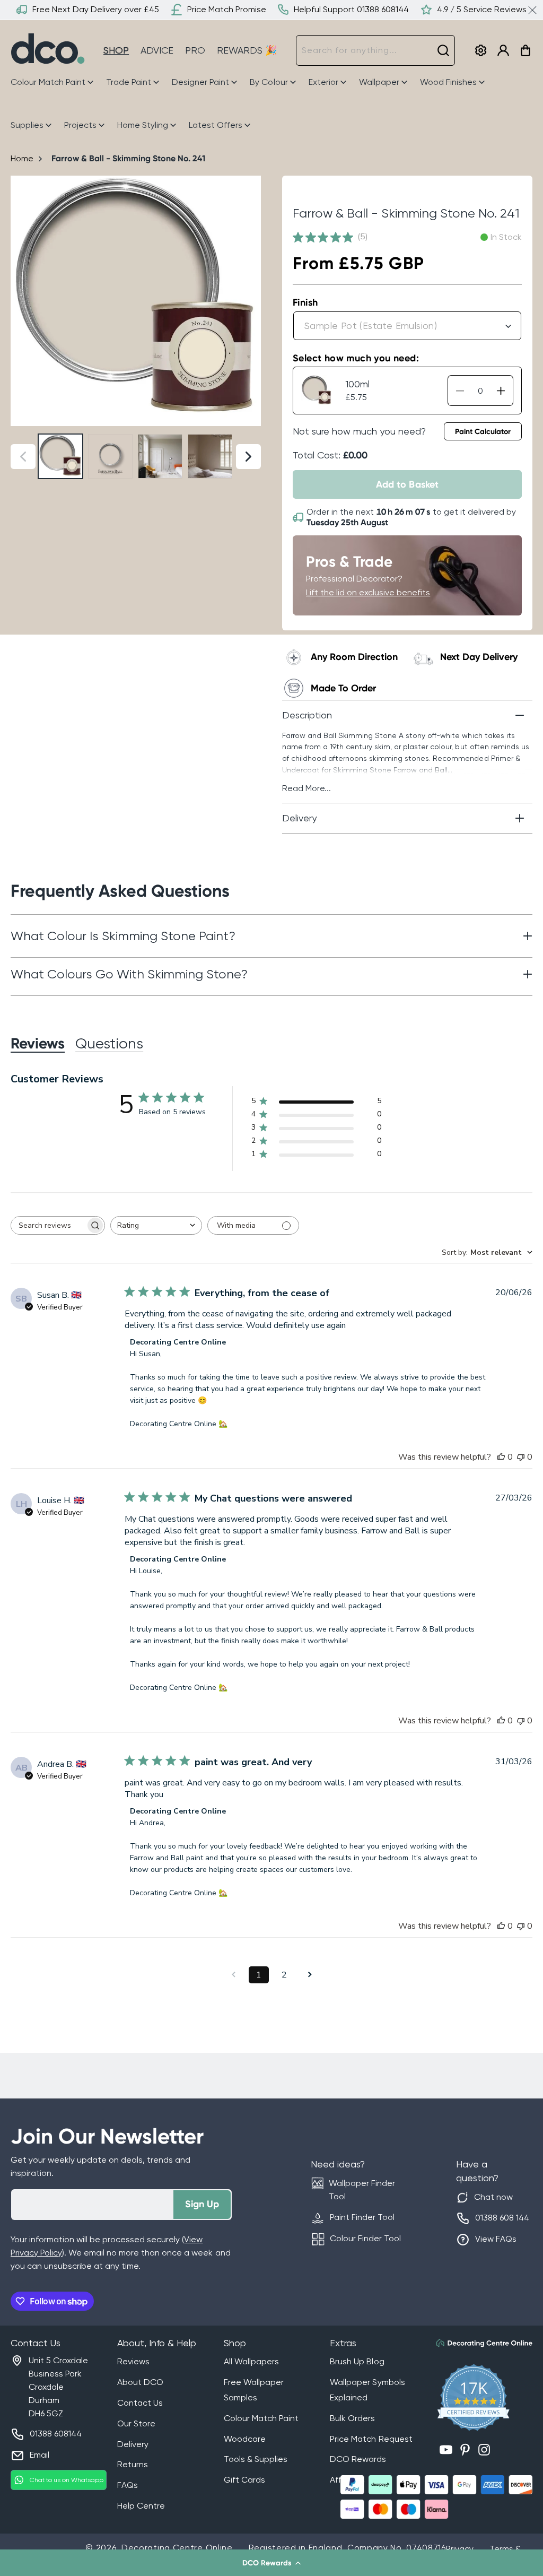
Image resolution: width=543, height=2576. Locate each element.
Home (22, 158)
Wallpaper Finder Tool (362, 2190)
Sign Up (202, 2204)
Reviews (133, 2361)
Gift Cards (244, 2480)
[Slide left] (23, 301)
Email (40, 2455)
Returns (133, 2464)
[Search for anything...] (443, 50)
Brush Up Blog (357, 2361)
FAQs (128, 2485)
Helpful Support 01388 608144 (351, 9)
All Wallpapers (251, 2361)
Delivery (133, 2444)
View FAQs (496, 2239)
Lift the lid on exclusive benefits (368, 592)
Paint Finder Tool (362, 2217)
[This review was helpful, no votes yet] (501, 1457)
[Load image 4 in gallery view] (210, 456)
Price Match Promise (227, 9)
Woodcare (245, 2439)
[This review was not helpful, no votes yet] (521, 1457)
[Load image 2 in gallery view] (110, 456)
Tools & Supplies (256, 2459)
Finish (305, 302)
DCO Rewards (358, 2459)
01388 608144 (56, 2434)
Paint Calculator (483, 432)
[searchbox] (48, 1225)
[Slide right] (248, 301)
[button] (271, 2563)
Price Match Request (371, 2439)
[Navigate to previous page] (233, 1975)
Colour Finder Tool (365, 2238)
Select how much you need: (356, 358)
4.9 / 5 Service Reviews (482, 9)
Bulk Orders (352, 2418)
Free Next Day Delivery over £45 (96, 9)
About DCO (140, 2382)
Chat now (493, 2197)
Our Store (136, 2423)
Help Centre (141, 2506)
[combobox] (375, 50)
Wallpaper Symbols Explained (367, 2390)
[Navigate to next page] (310, 1975)
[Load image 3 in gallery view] (160, 456)
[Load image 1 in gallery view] (60, 456)
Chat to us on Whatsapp (67, 2480)
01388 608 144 (502, 2218)
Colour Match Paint (261, 2418)
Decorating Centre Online (177, 2548)
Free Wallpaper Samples (254, 2390)
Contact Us (140, 2403)
